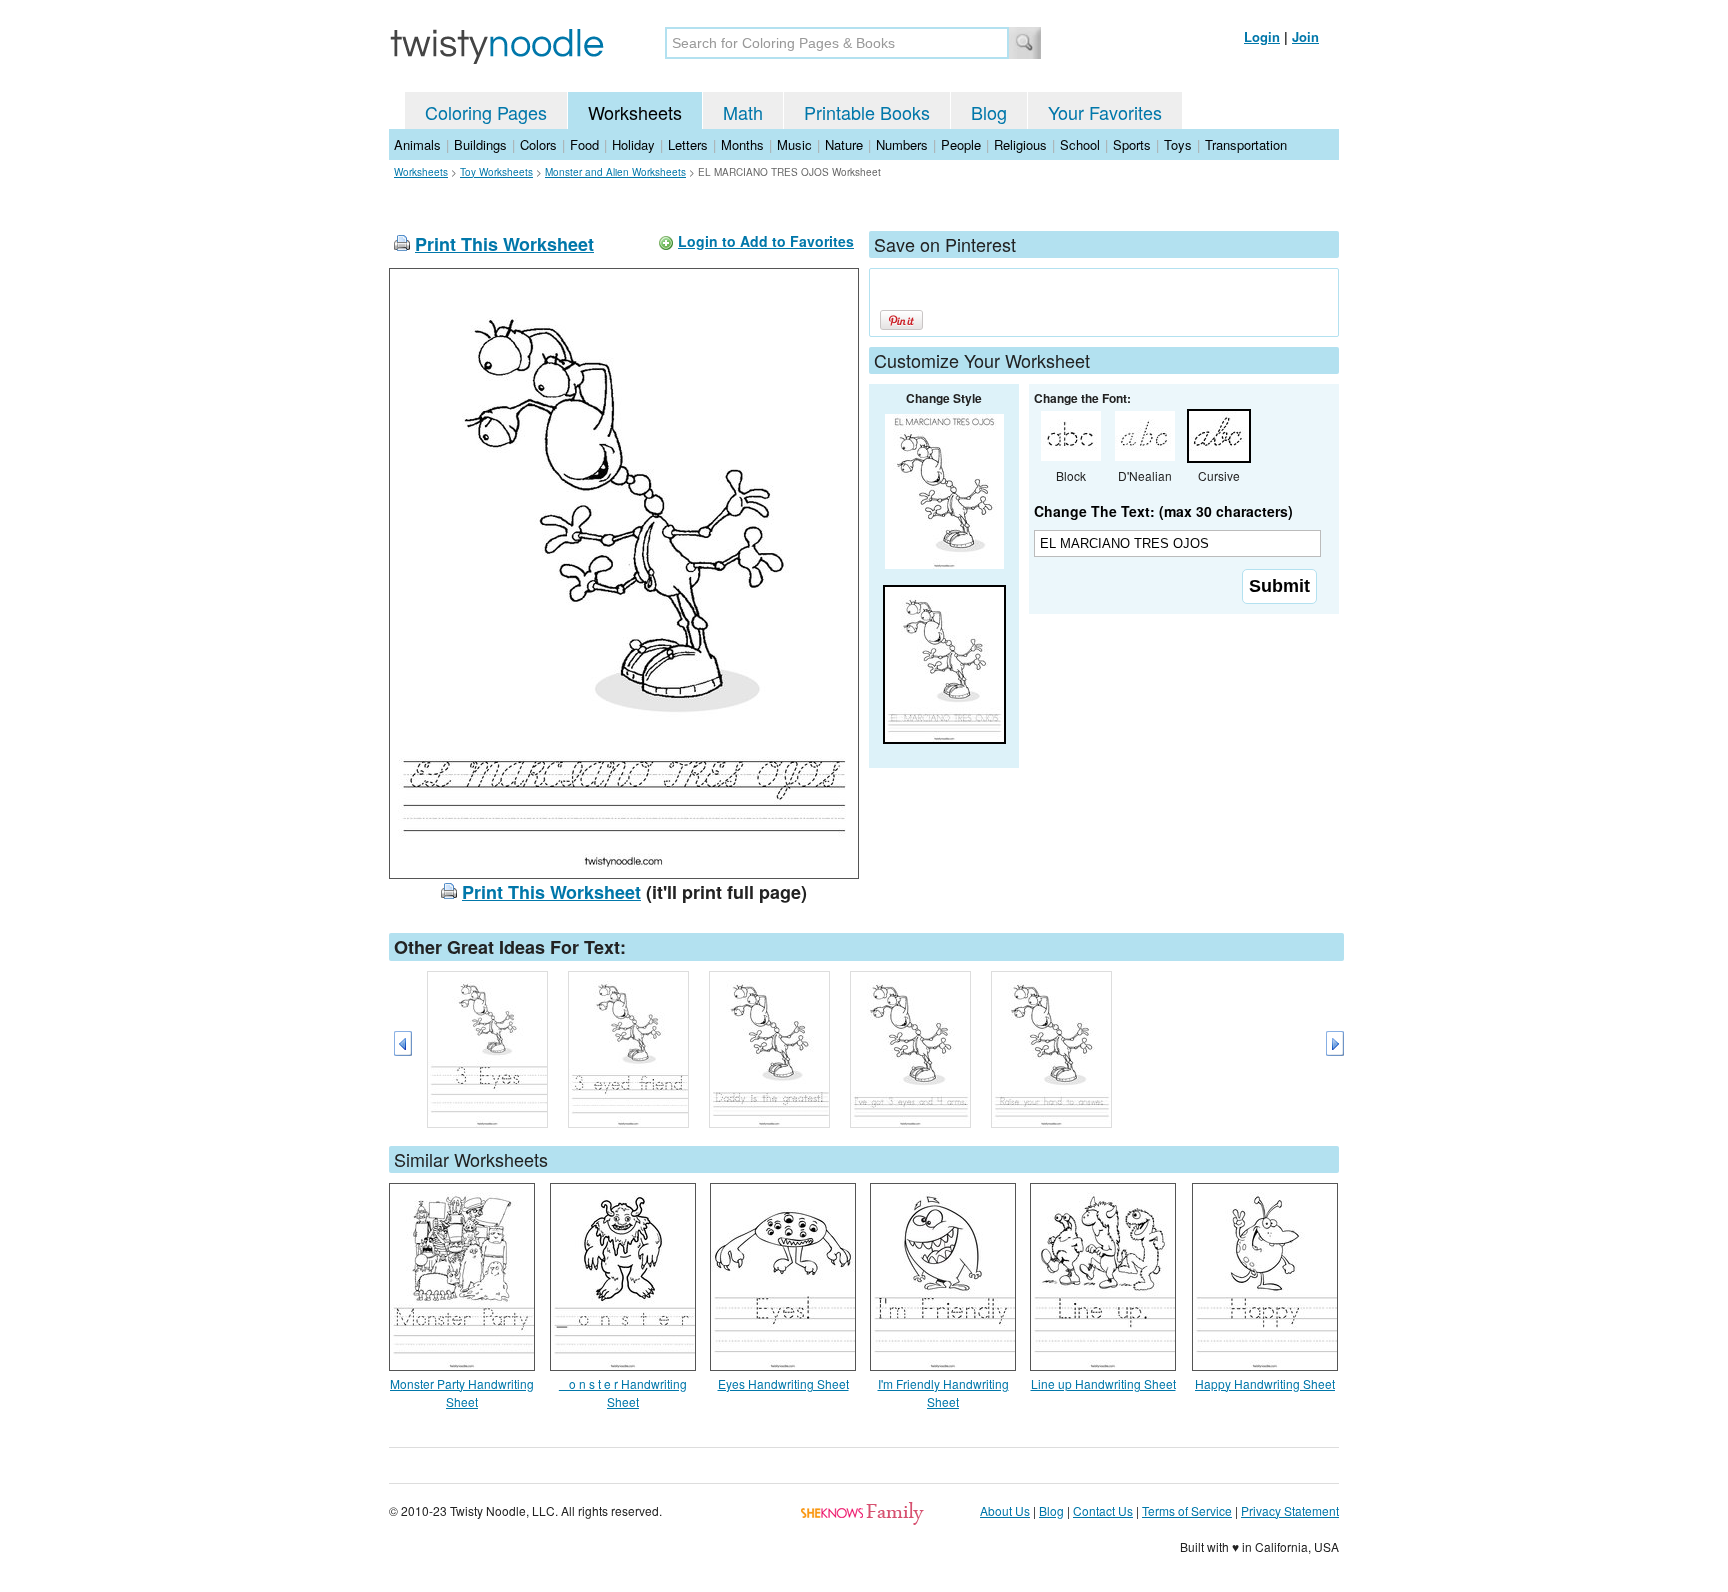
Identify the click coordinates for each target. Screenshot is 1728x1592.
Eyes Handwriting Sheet (783, 1383)
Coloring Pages (486, 112)
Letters (688, 144)
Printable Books (867, 112)
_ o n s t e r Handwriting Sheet (623, 1392)
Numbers (902, 144)
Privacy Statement (1290, 1510)
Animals (417, 144)
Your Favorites (1105, 112)
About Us (1005, 1510)
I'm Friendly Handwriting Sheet (943, 1392)
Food (584, 144)
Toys (1178, 144)
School (1080, 144)
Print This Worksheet (504, 244)
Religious (1020, 144)
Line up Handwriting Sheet (1103, 1383)
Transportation (1246, 144)
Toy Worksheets (496, 172)
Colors (538, 144)
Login (1262, 36)
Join (1305, 36)
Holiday (633, 144)
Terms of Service (1187, 1510)
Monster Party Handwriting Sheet (462, 1392)
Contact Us (1103, 1510)
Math (743, 112)
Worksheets (635, 112)
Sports (1132, 144)
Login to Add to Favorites (766, 241)
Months (742, 144)
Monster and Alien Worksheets (615, 172)
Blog (989, 112)
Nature (844, 144)
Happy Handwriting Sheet (1265, 1383)
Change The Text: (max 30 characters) (1163, 511)
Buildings (480, 144)
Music (794, 144)
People (961, 144)
